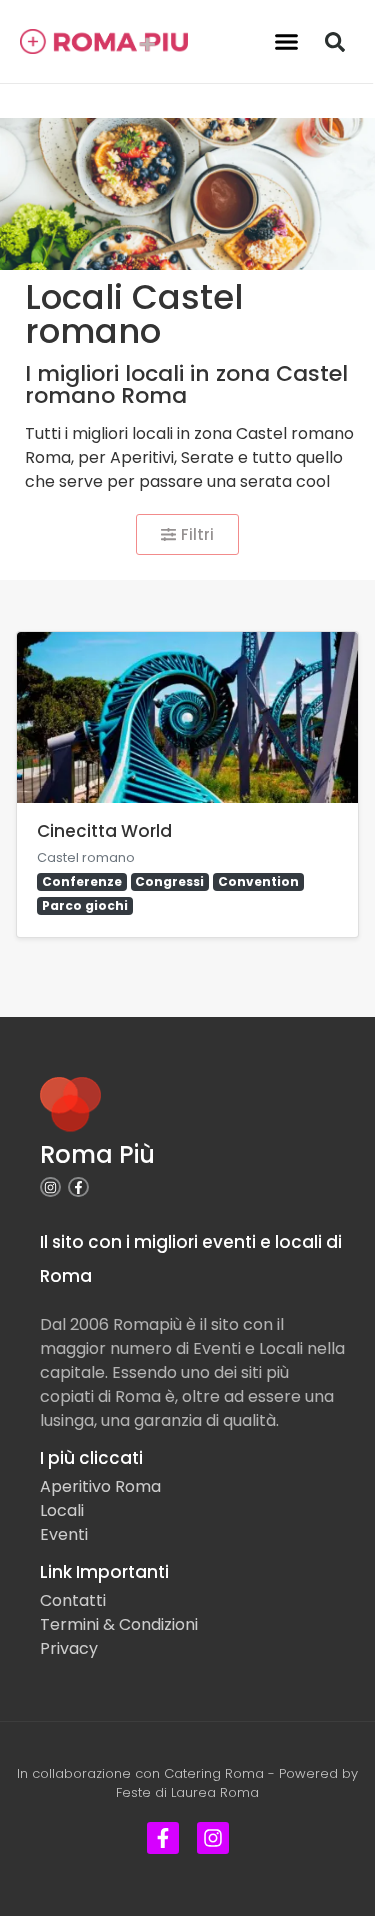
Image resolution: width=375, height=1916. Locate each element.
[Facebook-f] (78, 1187)
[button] (286, 42)
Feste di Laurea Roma (187, 1792)
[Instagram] (50, 1187)
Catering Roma (214, 1773)
